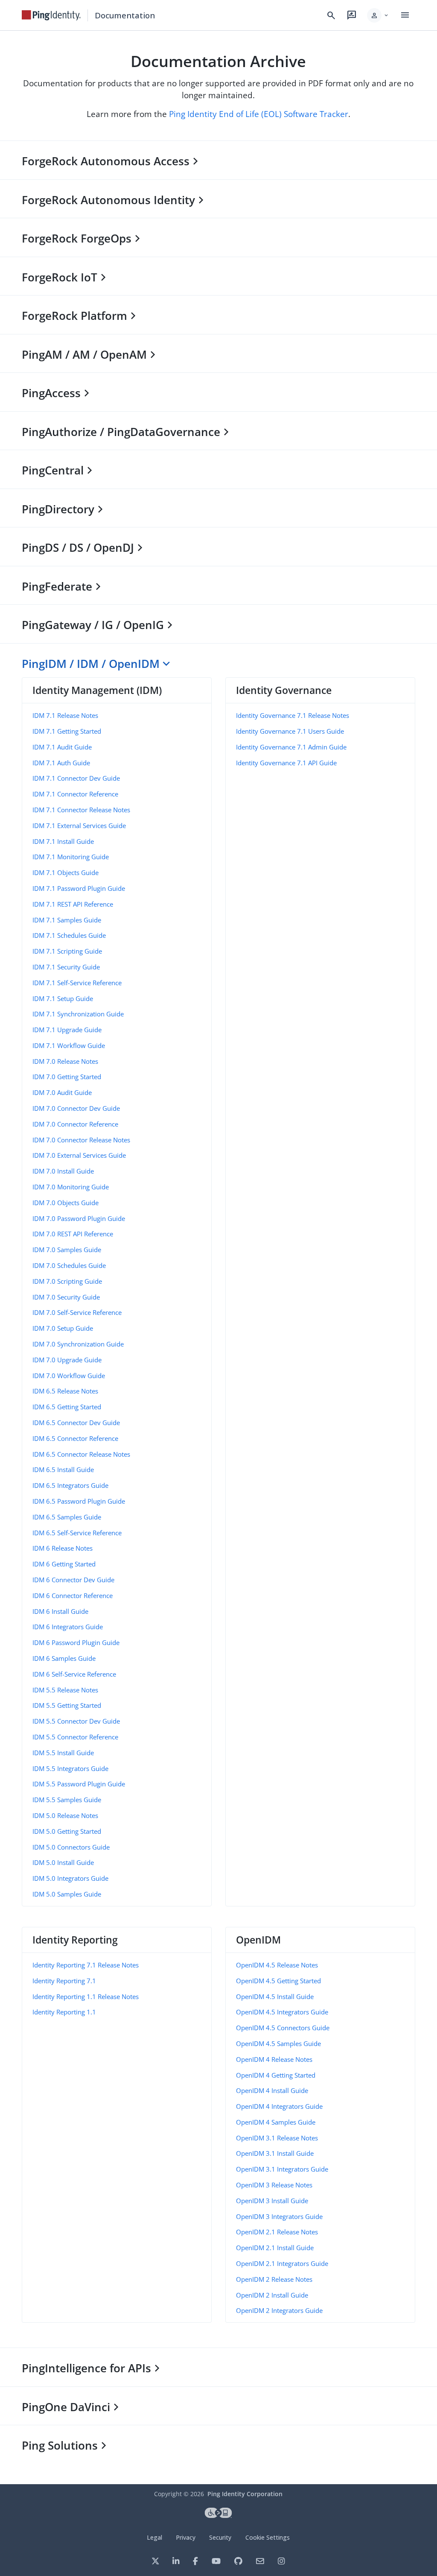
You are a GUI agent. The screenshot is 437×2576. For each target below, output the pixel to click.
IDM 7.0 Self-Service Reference (77, 1312)
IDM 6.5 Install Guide (63, 1469)
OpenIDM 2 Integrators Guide (279, 2310)
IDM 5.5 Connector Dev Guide (76, 1721)
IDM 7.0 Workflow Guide (69, 1376)
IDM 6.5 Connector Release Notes (81, 1454)
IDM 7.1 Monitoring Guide (71, 857)
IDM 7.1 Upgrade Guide (67, 1030)
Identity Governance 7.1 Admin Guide (291, 747)
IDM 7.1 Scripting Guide (67, 951)
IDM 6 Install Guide (60, 1611)
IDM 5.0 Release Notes (65, 1815)
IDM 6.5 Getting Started (67, 1407)
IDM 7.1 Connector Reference (75, 794)
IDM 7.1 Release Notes (65, 715)
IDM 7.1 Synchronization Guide (78, 1014)
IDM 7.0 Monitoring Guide (71, 1187)
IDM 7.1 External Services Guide (79, 825)
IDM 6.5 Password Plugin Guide (79, 1501)
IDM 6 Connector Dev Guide (73, 1580)
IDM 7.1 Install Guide (63, 841)
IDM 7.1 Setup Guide (63, 998)
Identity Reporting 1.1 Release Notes (86, 1996)
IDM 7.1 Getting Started (67, 731)
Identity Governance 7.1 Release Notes (293, 715)
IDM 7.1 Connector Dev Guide (76, 778)
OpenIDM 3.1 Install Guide (275, 2153)
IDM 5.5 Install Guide (63, 1753)
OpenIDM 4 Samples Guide (276, 2122)
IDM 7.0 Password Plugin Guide (79, 1218)
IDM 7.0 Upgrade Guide (67, 1360)
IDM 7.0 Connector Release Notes (81, 1140)
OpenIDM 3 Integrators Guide (279, 2216)
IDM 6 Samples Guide (64, 1658)
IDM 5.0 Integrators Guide (70, 1878)
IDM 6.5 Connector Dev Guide (76, 1423)
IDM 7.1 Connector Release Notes (81, 810)
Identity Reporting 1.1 (64, 2012)
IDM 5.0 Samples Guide (67, 1894)
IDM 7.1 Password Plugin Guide (79, 888)
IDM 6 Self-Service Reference (74, 1674)
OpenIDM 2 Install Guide (272, 2295)
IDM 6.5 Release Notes (65, 1391)
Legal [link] (154, 2537)
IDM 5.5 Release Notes (65, 1690)
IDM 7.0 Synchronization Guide (78, 1344)
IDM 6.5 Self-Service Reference (77, 1533)
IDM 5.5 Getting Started (67, 1705)
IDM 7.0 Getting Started (67, 1077)
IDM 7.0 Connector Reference (75, 1124)
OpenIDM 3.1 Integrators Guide (282, 2169)
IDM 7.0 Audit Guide (62, 1092)
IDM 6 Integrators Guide (68, 1627)
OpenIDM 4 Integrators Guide (279, 2106)
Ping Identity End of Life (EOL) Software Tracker (259, 114)
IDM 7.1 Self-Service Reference (77, 983)
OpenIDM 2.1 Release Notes (277, 2232)
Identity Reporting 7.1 (64, 1981)
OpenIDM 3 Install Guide (272, 2201)
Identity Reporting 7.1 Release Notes (86, 1965)
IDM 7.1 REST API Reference (73, 904)
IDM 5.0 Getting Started (67, 1831)
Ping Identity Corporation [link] (245, 2494)
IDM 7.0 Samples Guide (67, 1250)
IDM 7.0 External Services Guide (79, 1155)
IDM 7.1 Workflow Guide (69, 1045)
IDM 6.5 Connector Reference (75, 1438)
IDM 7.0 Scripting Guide (67, 1281)
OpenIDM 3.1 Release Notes (277, 2138)
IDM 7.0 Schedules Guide (69, 1265)
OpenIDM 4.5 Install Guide (275, 1996)
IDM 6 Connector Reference (73, 1595)
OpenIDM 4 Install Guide (272, 2090)
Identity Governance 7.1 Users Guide (290, 731)
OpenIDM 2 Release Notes (274, 2279)
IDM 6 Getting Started (64, 1564)
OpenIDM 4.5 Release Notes (277, 1965)
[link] (51, 15)
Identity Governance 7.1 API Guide (286, 763)
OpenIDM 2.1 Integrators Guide (282, 2263)
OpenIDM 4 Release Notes (274, 2059)
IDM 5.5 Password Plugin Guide (79, 1784)
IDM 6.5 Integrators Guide (70, 1485)
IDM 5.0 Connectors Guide (71, 1847)
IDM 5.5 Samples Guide (67, 1800)
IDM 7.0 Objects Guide (66, 1203)
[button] (378, 15)
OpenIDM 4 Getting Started (276, 2075)
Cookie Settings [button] (268, 2537)
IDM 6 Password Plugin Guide (76, 1642)
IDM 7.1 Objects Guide (66, 872)
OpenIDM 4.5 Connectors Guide (283, 2028)
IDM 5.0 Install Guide (63, 1862)
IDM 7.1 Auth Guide (61, 763)
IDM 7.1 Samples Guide (67, 920)
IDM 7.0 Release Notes (65, 1061)
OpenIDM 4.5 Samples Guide (278, 2043)
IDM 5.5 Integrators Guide (70, 1768)
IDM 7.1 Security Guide (66, 967)
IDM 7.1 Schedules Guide (69, 935)
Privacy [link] (186, 2537)
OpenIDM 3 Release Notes (274, 2185)
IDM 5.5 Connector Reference (75, 1737)
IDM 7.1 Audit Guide (62, 747)
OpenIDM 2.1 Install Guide (275, 2248)
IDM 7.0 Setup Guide (63, 1328)
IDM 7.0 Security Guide (66, 1297)
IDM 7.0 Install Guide (63, 1171)
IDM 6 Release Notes (63, 1548)
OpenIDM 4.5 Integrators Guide (282, 2012)
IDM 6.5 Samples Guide (67, 1517)
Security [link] (220, 2537)
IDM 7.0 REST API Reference (73, 1234)
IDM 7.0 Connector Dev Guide (76, 1108)
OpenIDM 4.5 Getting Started (278, 1981)
